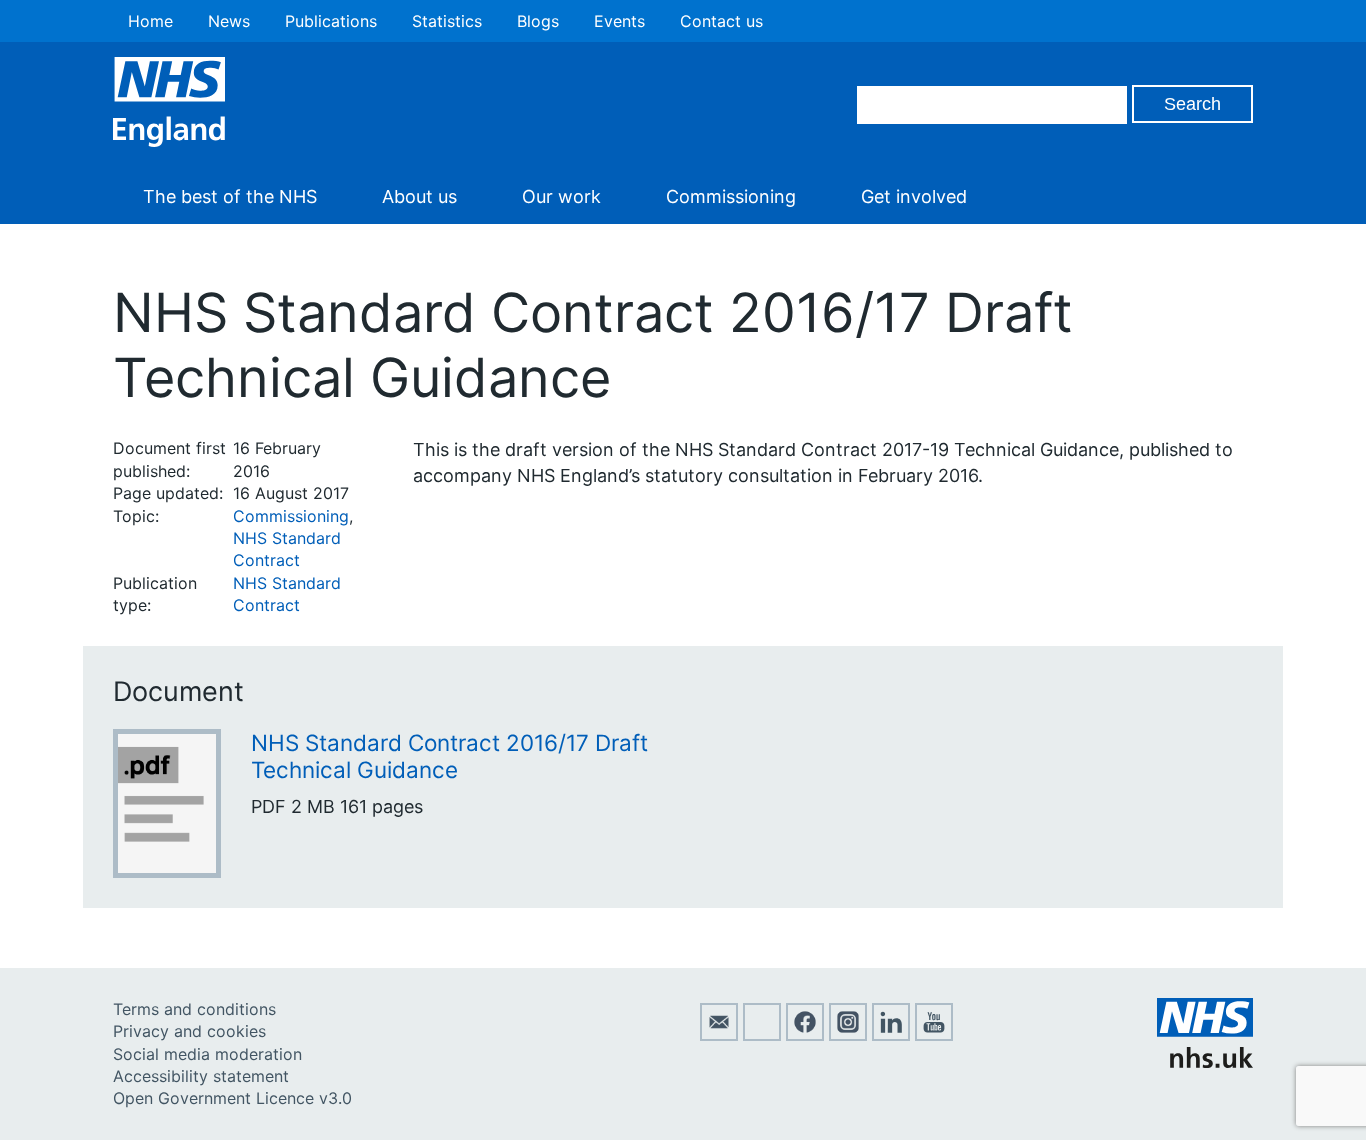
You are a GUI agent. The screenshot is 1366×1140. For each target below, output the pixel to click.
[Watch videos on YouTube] (934, 1035)
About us (419, 196)
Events (619, 21)
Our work (561, 196)
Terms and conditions (194, 1009)
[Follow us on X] (762, 1035)
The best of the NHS (230, 196)
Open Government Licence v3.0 (232, 1098)
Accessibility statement (201, 1076)
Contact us (721, 21)
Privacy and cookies (189, 1031)
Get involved (914, 196)
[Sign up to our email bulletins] (719, 1035)
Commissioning (731, 196)
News (229, 21)
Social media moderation (207, 1054)
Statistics (447, 21)
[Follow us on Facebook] (805, 1035)
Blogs (538, 21)
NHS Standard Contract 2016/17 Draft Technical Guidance (449, 756)
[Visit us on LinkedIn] (891, 1035)
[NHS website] (1205, 1062)
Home (150, 21)
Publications (331, 21)
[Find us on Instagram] (848, 1035)
